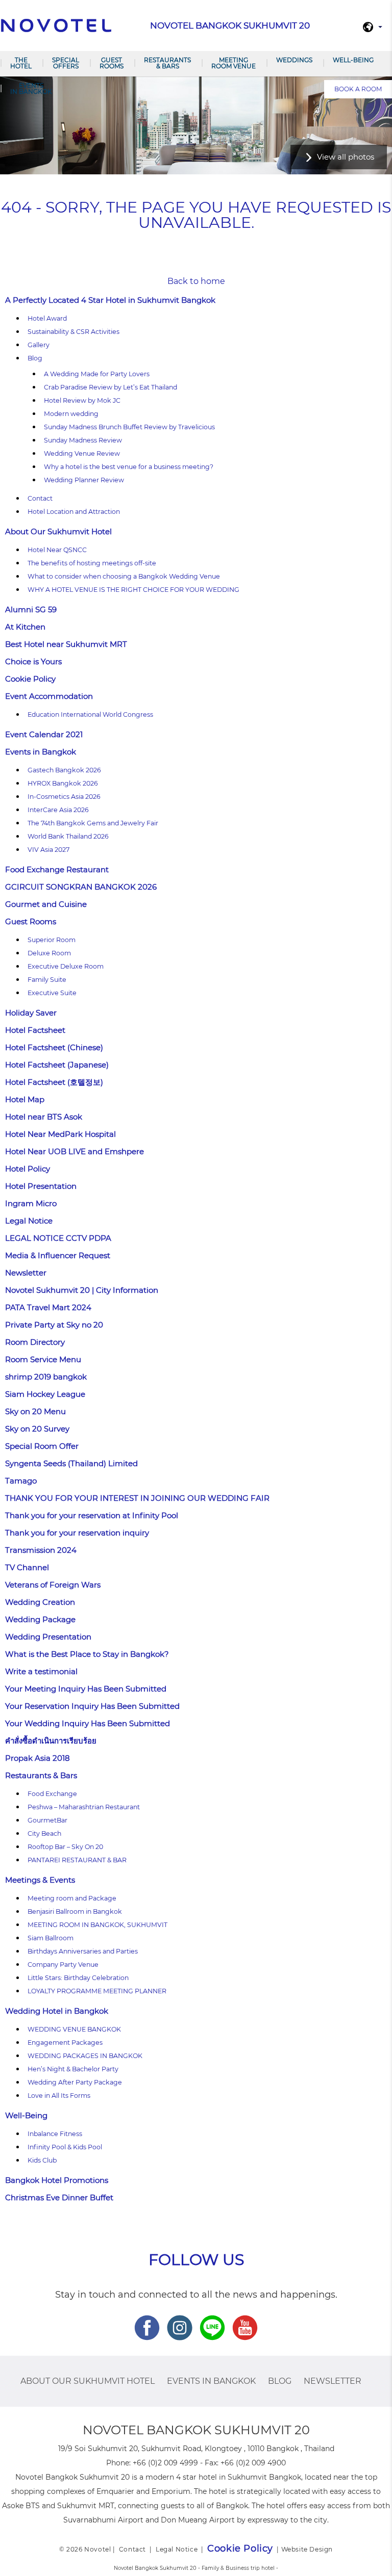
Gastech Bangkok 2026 (64, 770)
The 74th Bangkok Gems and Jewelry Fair (93, 823)
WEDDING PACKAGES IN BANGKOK (85, 2056)
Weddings (294, 60)
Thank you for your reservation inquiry (77, 1533)
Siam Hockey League (45, 1394)
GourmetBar (47, 1820)
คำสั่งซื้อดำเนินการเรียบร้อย (51, 1741)
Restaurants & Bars (167, 63)
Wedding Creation (40, 1602)
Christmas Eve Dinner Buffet (59, 2197)
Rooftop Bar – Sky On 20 (65, 1847)
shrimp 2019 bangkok (46, 1377)
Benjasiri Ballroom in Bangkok (75, 1911)
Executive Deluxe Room (66, 966)
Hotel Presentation (41, 1186)
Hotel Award (47, 318)
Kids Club (42, 2160)
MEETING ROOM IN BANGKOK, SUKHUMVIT (97, 1925)
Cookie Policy (30, 679)
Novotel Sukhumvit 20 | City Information (82, 1290)
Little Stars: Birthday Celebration (78, 1978)
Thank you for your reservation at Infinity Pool (92, 1515)
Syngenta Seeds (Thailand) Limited (71, 1463)
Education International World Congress (90, 714)
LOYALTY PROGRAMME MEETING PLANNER (97, 1991)
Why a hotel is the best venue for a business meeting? (129, 467)
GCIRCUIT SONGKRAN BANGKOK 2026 (81, 887)
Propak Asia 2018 (38, 1758)
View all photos (346, 157)
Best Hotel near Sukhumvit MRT (66, 644)
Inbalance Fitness (55, 2134)
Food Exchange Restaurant (57, 869)
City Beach (44, 1833)
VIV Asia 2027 (48, 850)
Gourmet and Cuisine (46, 904)
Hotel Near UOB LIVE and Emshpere (75, 1151)
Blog (35, 358)
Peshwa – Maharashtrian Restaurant (84, 1807)
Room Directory (35, 1342)
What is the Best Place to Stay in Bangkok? (87, 1654)
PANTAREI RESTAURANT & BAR (77, 1860)
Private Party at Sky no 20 (54, 1325)
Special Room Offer (42, 1446)
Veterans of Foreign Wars (53, 1585)
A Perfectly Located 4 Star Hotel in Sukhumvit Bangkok (110, 300)
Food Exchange (52, 1794)
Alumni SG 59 (31, 609)
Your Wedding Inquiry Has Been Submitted (88, 1723)
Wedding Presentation (48, 1637)
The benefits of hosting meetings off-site (92, 563)
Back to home (196, 281)
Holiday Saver (31, 1013)
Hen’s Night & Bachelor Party (73, 2069)
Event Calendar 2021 (44, 734)
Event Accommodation (49, 696)
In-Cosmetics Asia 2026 (64, 797)
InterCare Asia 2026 (58, 810)
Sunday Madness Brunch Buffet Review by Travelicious (129, 427)
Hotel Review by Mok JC (82, 400)
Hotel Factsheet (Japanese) (57, 1065)
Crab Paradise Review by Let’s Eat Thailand (111, 387)
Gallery (39, 345)
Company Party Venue (63, 1964)
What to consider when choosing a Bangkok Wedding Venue (124, 576)
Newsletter (26, 1273)
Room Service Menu (43, 1359)
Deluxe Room (49, 953)
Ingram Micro (31, 1203)
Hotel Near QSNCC (57, 550)
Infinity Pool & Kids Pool (65, 2147)
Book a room (358, 89)
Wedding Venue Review (82, 453)
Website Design (307, 2549)
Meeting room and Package (72, 1898)
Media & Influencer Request (58, 1255)
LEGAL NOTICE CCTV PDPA (58, 1238)
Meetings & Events (40, 1880)
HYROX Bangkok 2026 (63, 783)
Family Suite (47, 980)
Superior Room (52, 940)
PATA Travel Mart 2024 (48, 1307)
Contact (40, 498)
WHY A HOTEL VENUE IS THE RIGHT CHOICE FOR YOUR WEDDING (133, 590)
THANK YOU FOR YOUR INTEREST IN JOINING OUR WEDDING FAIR (137, 1498)
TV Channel (27, 1567)
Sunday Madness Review (83, 440)
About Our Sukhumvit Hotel (58, 531)
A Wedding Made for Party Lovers (97, 374)
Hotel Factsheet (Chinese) (54, 1047)
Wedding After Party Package (75, 2082)
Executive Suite (52, 993)
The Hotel (21, 63)
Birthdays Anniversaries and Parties (83, 1951)
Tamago (21, 1481)
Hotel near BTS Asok (44, 1117)
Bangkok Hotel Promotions (57, 2180)
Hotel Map (25, 1099)
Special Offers (66, 63)
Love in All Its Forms (59, 2096)
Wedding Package (40, 1619)
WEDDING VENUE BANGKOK (74, 2029)
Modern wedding (71, 414)
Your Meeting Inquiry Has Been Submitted (86, 1689)
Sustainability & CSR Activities (73, 332)
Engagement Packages (65, 2042)
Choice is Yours (33, 661)
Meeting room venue (234, 63)
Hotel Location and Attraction (74, 512)
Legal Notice (29, 1221)
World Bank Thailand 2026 (68, 836)
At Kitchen (25, 627)
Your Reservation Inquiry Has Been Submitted (92, 1706)
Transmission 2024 (41, 1550)
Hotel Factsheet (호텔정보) (54, 1082)
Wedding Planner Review (84, 480)
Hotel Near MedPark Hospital (60, 1134)
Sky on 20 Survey (37, 1429)
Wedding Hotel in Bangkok (57, 2011)
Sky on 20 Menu (35, 1411)
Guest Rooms (112, 63)
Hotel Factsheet (35, 1030)
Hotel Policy (28, 1169)
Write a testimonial (41, 1671)
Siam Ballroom (51, 1938)
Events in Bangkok (31, 88)
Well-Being (353, 60)
